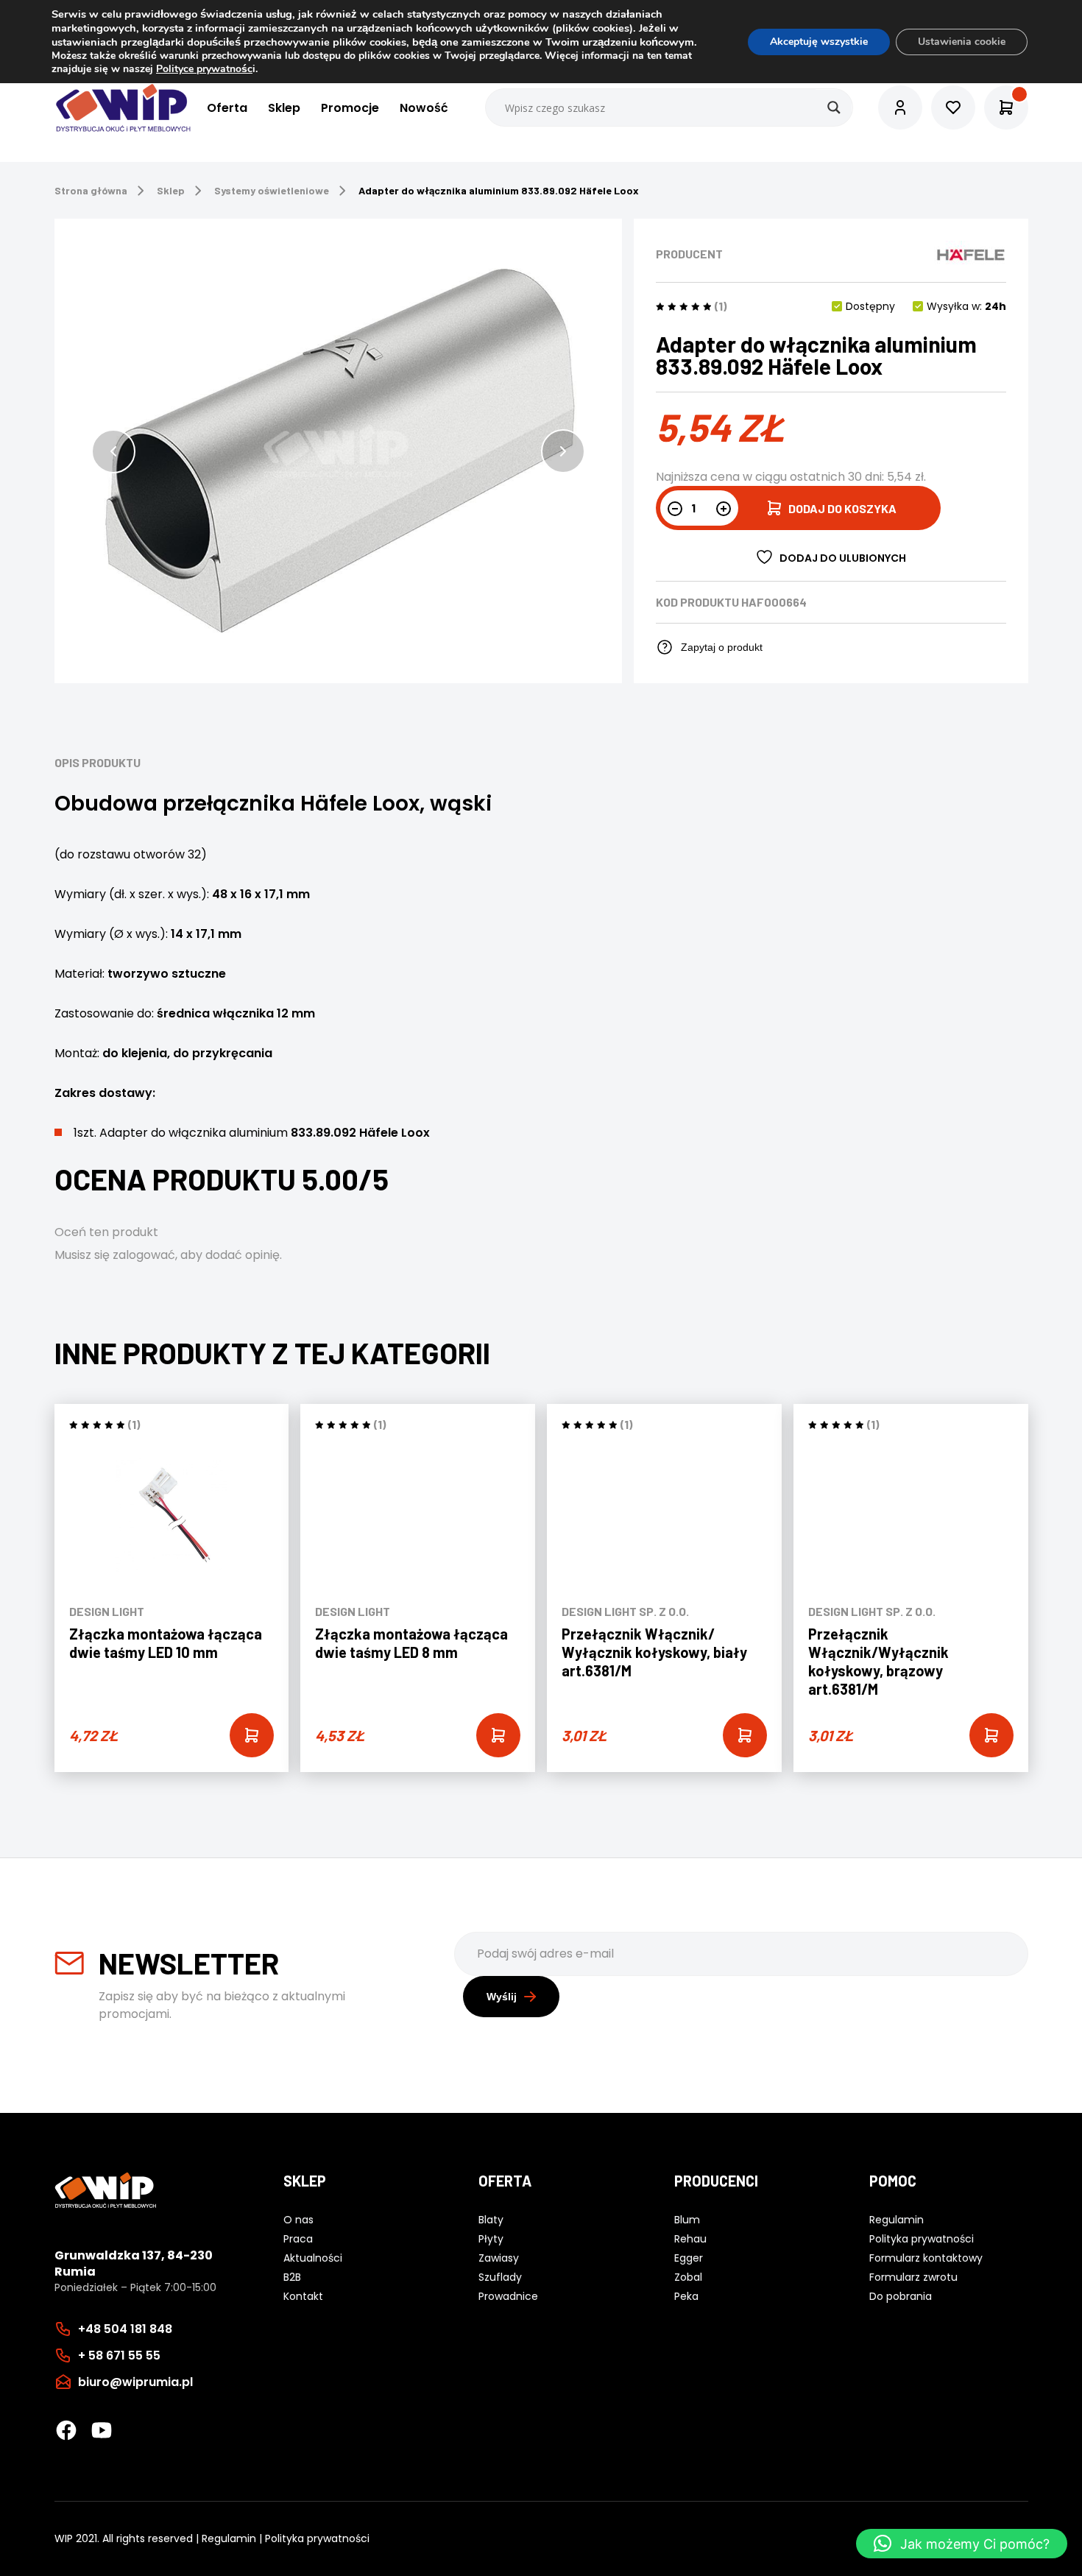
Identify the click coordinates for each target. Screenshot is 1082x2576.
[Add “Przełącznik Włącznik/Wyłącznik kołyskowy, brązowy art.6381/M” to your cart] (991, 1735)
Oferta (227, 108)
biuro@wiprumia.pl (135, 2382)
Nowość (424, 108)
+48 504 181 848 (125, 2329)
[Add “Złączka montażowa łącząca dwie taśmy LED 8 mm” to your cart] (498, 1735)
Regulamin (229, 2538)
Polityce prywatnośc (204, 69)
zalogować (144, 1255)
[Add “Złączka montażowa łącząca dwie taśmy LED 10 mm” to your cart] (252, 1735)
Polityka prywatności (317, 2538)
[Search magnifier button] (834, 107)
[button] (113, 451)
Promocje (350, 108)
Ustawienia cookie (962, 42)
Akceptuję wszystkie (819, 42)
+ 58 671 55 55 (119, 2356)
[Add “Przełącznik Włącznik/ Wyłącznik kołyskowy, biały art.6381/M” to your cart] (745, 1735)
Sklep (284, 108)
